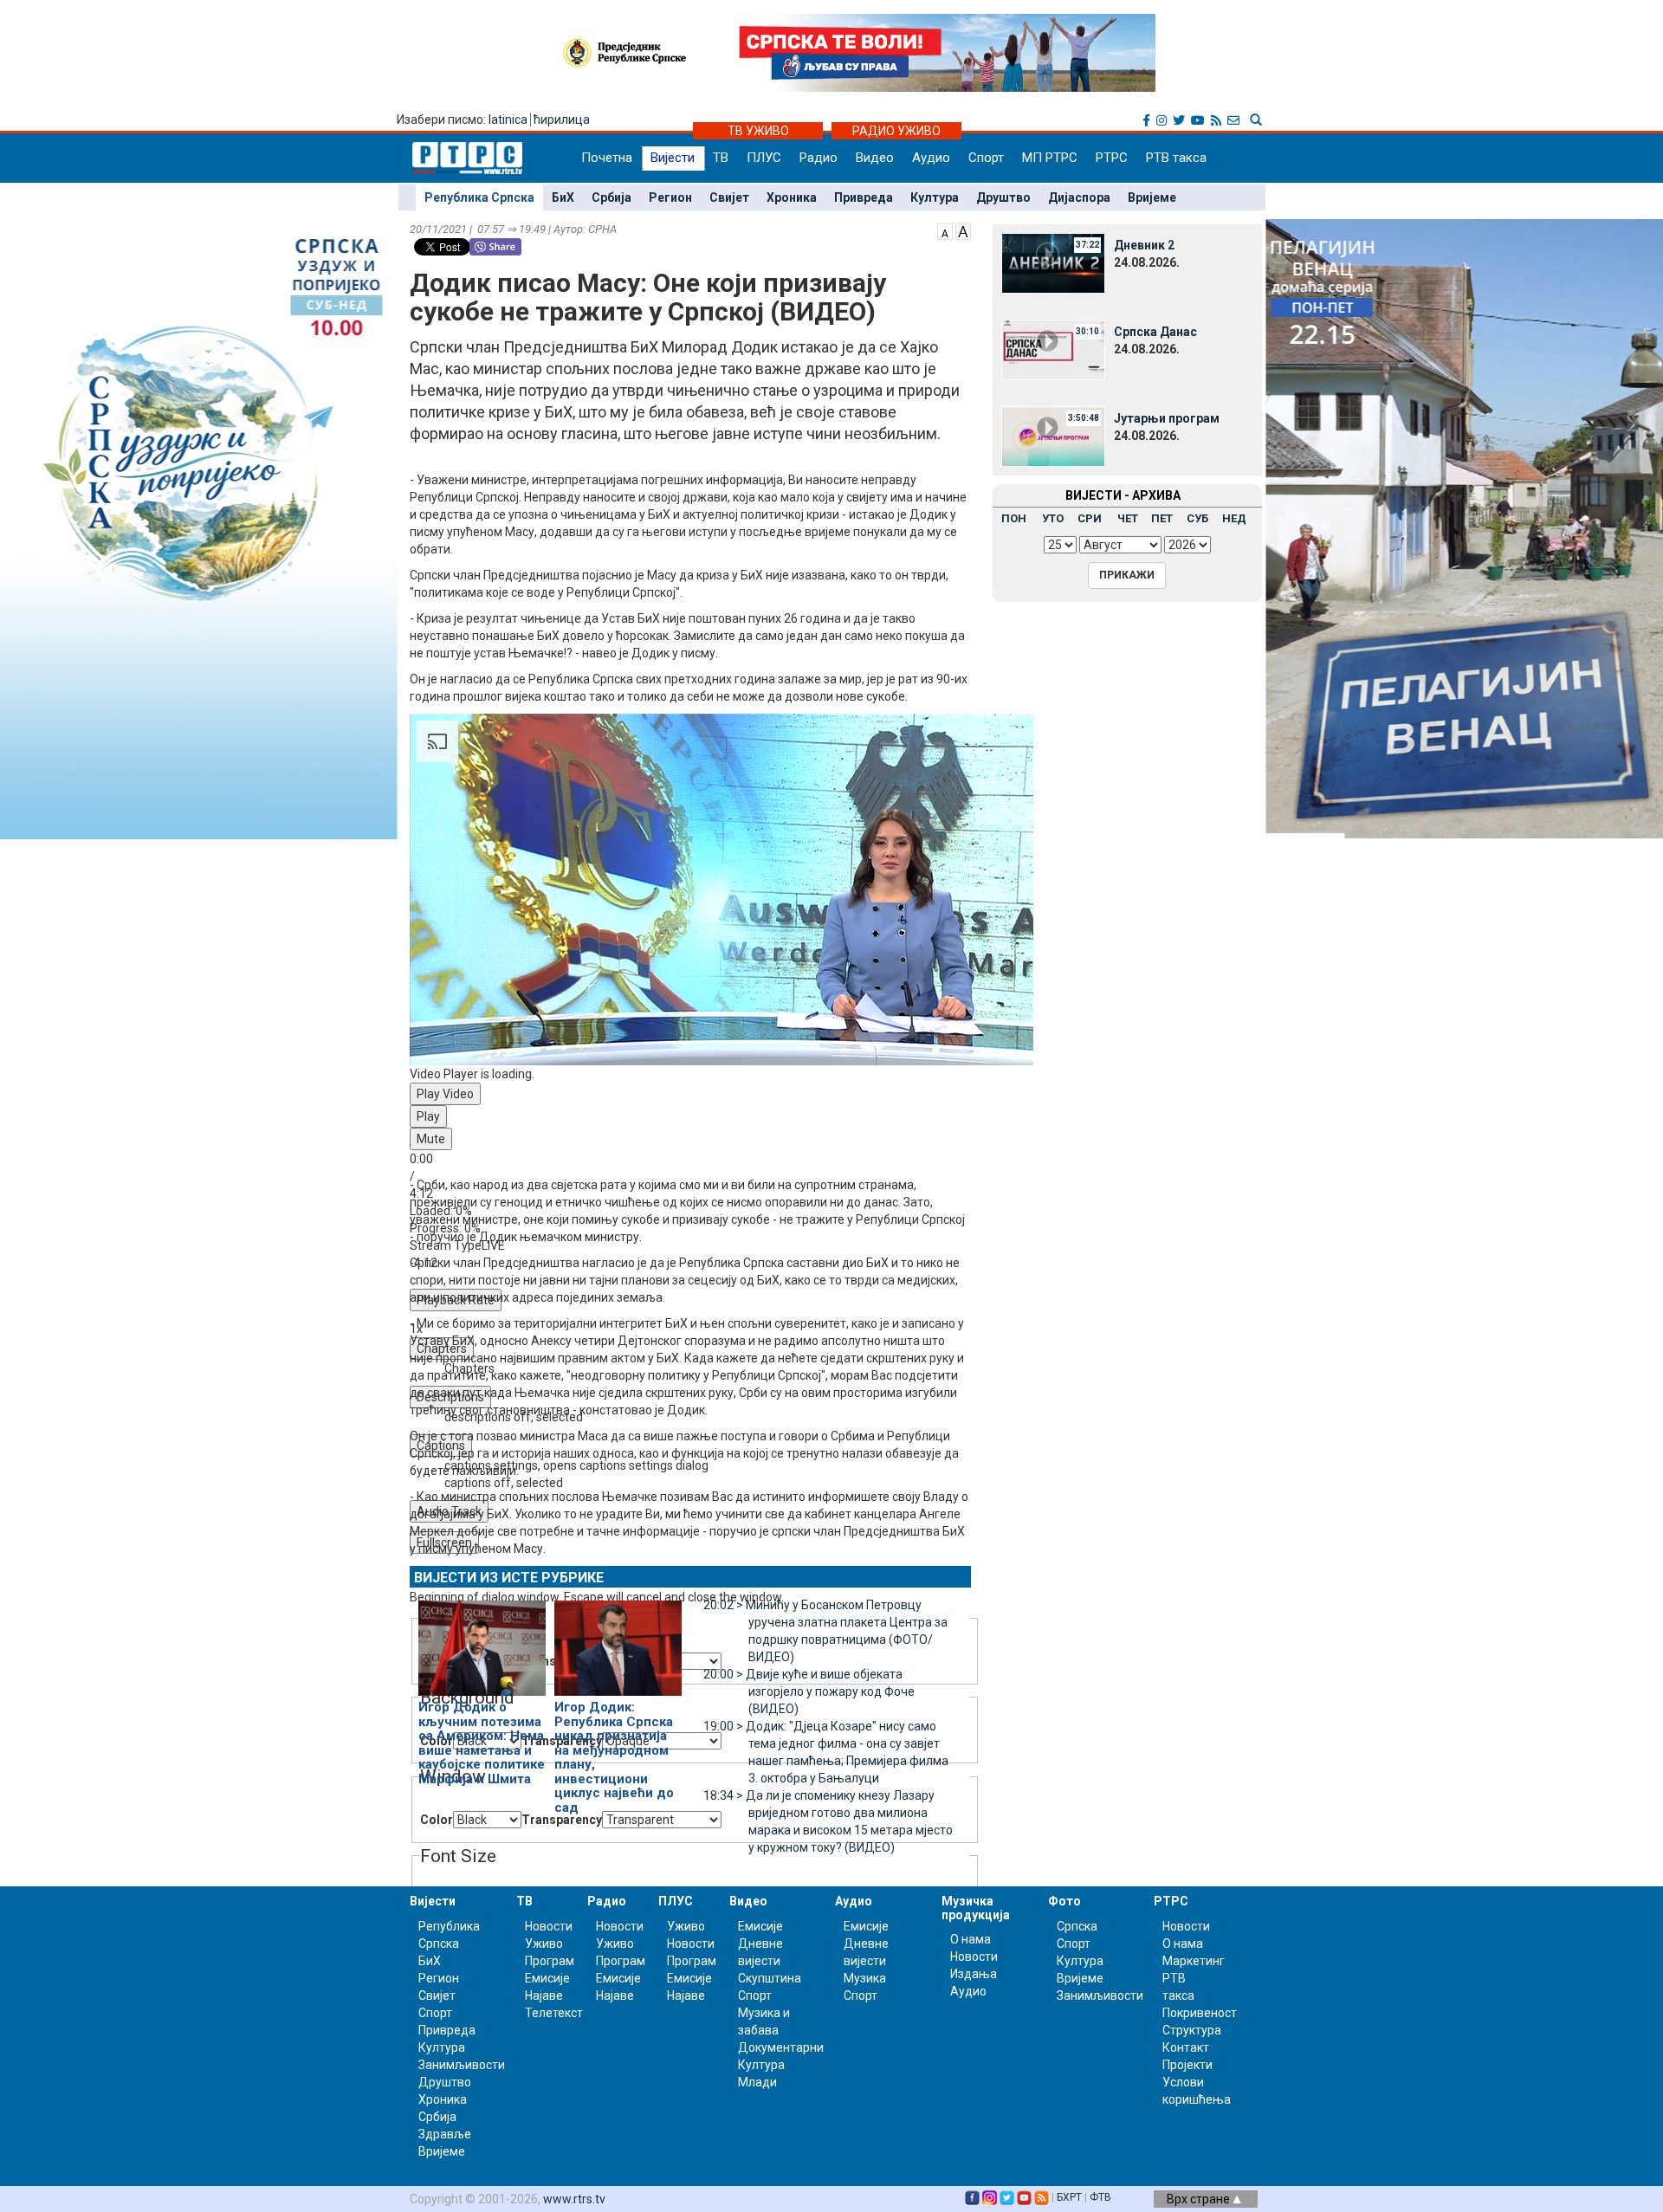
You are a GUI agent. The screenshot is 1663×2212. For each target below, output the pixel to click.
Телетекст (554, 2013)
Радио (819, 158)
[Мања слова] (945, 230)
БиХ (563, 197)
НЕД (1234, 518)
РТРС (1112, 158)
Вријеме (1152, 197)
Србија (611, 197)
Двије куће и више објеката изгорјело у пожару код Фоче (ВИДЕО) (809, 1691)
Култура (935, 197)
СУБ (1197, 518)
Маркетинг (1194, 1961)
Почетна (607, 158)
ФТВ (1100, 2197)
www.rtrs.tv (574, 2199)
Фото (1064, 1901)
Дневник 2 (1144, 245)
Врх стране (1200, 2199)
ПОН (1014, 518)
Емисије (547, 1978)
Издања (974, 1974)
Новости (549, 1926)
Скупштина (770, 1978)
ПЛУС (764, 158)
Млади (757, 2082)
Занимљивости (462, 2065)
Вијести (673, 158)
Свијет (729, 197)
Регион (670, 197)
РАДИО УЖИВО (896, 131)
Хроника (792, 197)
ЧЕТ (1128, 518)
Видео (875, 158)
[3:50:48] (1053, 436)
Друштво (1003, 197)
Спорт (986, 158)
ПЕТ (1162, 518)
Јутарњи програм (1167, 418)
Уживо (544, 1944)
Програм (550, 1961)
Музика (865, 1978)
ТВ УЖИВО (758, 131)
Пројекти (1187, 2065)
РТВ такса (1176, 158)
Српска (1077, 1926)
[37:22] (1053, 262)
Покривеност (1200, 2013)
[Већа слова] (963, 230)
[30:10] (1053, 349)
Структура (1192, 2030)
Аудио (931, 158)
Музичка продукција (976, 1908)
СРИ (1090, 518)
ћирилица (562, 120)
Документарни (781, 2047)
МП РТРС (1050, 158)
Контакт (1186, 2047)
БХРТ (1069, 2197)
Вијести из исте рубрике (509, 1578)
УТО (1053, 518)
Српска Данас (1155, 332)
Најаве (544, 1995)
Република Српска (479, 197)
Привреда (864, 197)
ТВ (721, 158)
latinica (508, 120)
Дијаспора (1079, 197)
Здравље (445, 2134)
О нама (971, 1939)
